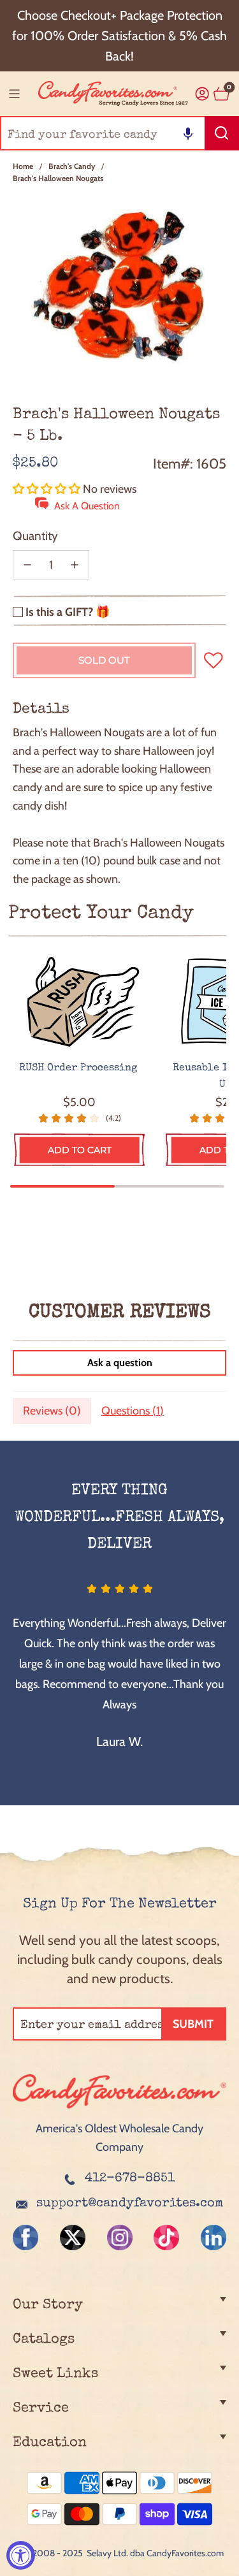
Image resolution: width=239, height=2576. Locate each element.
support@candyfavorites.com (130, 2204)
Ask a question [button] (120, 1363)
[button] (188, 133)
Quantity (35, 536)
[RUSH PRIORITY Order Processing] (79, 1002)
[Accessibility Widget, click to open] (21, 2555)
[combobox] (119, 133)
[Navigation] (14, 94)
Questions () (133, 1411)
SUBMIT (193, 2024)
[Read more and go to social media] (25, 2238)
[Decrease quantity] (27, 565)
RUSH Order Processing (80, 1068)
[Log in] (202, 94)
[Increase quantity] (75, 565)
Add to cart (80, 1150)
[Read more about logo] (119, 2110)
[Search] (222, 133)
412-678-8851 (130, 2179)
